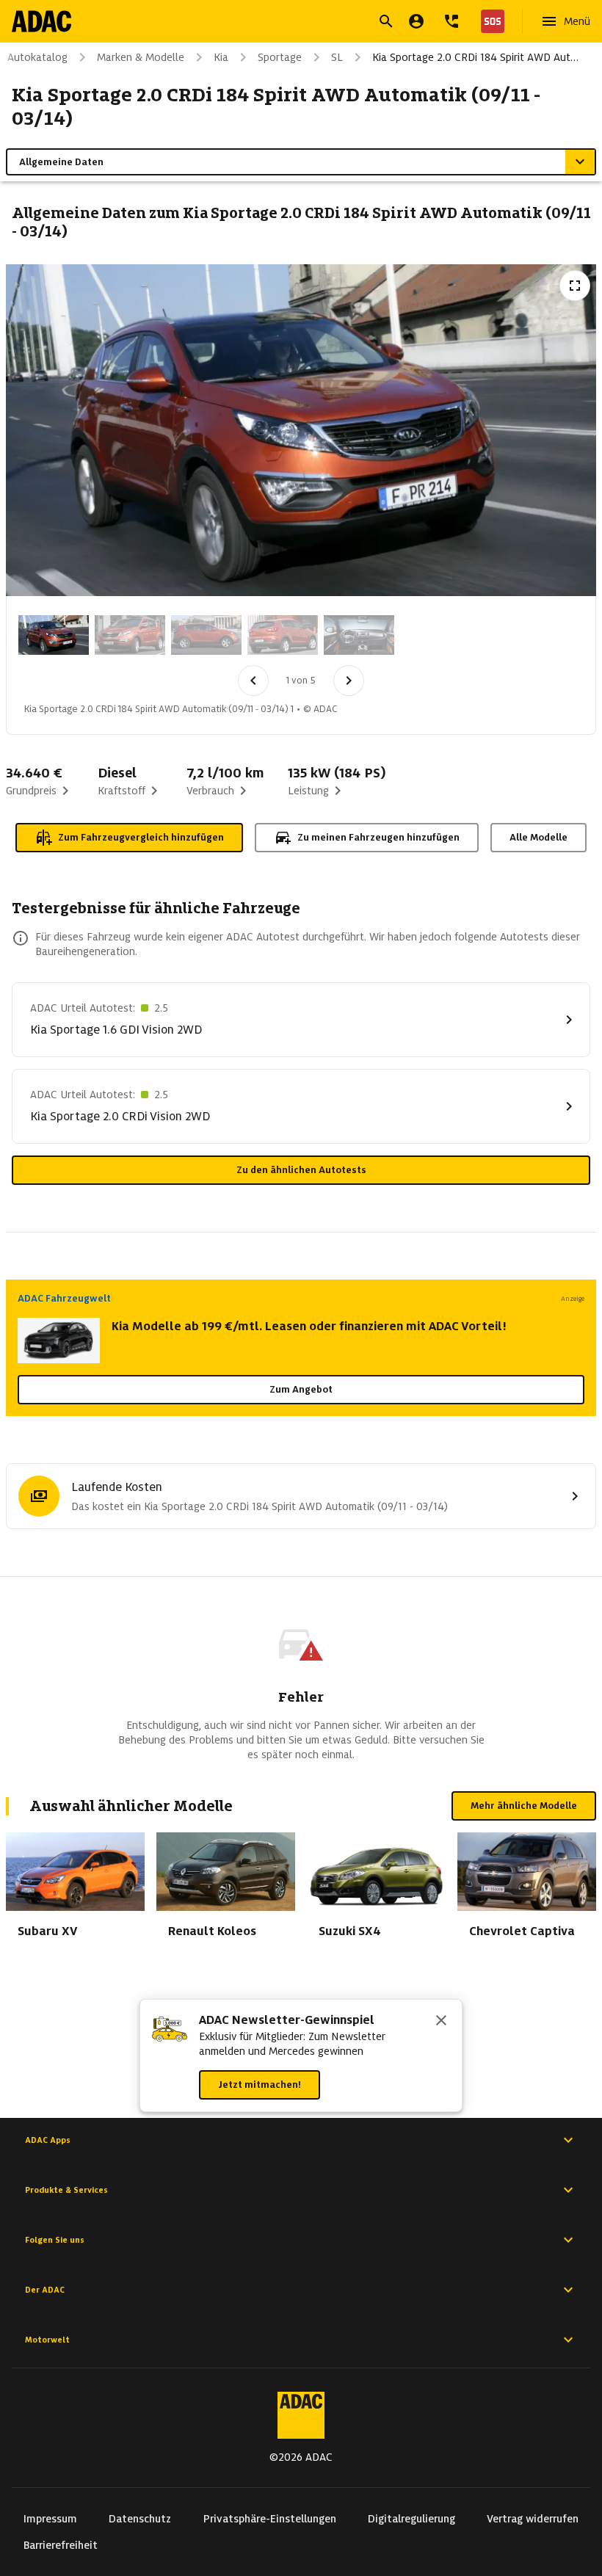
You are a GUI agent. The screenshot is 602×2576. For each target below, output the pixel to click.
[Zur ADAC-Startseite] (41, 21)
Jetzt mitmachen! (260, 2085)
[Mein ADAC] (416, 21)
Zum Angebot (301, 1389)
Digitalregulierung (411, 2519)
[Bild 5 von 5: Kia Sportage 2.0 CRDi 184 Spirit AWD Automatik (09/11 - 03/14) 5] (359, 635)
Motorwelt (47, 2340)
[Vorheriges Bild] (253, 681)
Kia (221, 57)
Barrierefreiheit (61, 2545)
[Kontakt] (451, 21)
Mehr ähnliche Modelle (524, 1806)
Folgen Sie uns (55, 2240)
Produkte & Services (66, 2190)
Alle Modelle (538, 837)
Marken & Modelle (141, 57)
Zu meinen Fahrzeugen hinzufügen (378, 837)
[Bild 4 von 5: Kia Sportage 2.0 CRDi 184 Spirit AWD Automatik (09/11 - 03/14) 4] (283, 635)
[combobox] (283, 23)
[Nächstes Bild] (349, 681)
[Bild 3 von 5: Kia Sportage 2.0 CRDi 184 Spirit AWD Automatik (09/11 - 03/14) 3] (206, 635)
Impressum (50, 2519)
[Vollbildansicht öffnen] (575, 286)
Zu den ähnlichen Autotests (301, 1170)
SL (337, 57)
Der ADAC (45, 2290)
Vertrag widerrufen (533, 2519)
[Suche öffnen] (386, 21)
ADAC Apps (48, 2140)
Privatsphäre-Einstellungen (270, 2519)
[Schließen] (441, 2022)
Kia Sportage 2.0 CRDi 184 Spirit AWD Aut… (475, 57)
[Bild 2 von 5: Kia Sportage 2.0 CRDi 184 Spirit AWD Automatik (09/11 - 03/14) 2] (130, 635)
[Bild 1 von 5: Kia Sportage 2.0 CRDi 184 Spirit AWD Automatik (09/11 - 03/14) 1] (54, 635)
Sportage (280, 57)
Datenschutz (140, 2519)
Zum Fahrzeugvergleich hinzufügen (141, 837)
